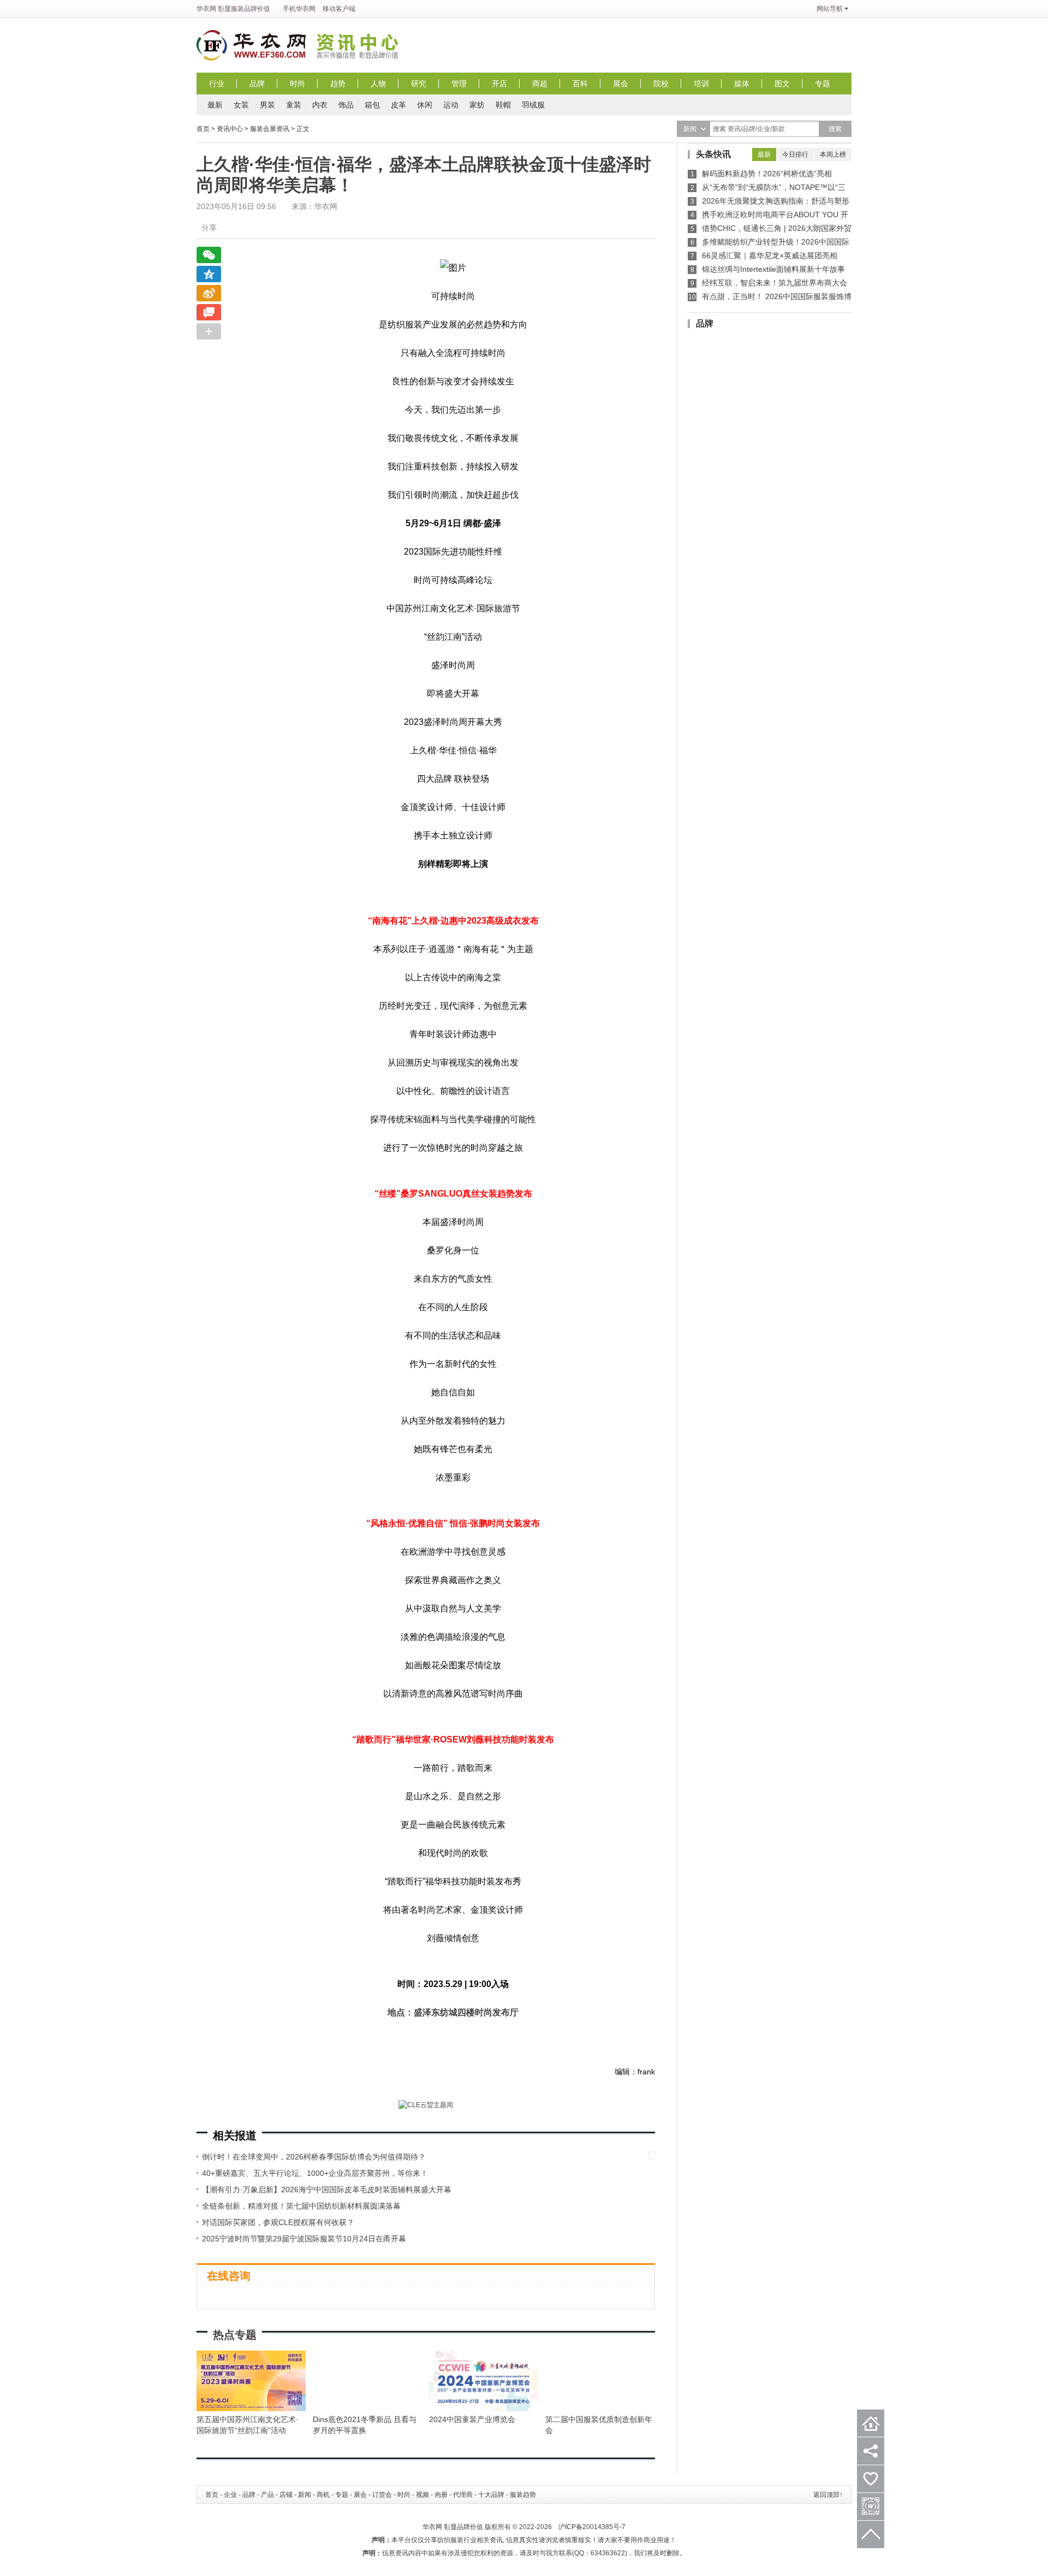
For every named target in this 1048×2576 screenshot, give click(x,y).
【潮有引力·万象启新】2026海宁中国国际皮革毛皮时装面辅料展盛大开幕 (327, 2190)
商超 (540, 84)
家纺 (477, 105)
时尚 (297, 84)
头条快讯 (713, 154)
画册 (441, 2495)
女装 (241, 105)
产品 (267, 2495)
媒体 (742, 84)
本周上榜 (833, 154)
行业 (217, 84)
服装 (237, 9)
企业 (230, 2495)
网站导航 (830, 9)
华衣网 (206, 9)
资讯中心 (360, 45)
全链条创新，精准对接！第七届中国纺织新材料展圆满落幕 (301, 2206)
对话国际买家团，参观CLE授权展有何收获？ (278, 2222)
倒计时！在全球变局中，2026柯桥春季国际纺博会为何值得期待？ (314, 2157)
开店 (499, 84)
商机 (323, 2495)
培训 (701, 84)
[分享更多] (209, 331)
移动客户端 (339, 9)
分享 (209, 228)
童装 (294, 105)
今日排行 (795, 154)
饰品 (346, 105)
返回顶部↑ (828, 2495)
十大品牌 (491, 2495)
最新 (215, 105)
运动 (451, 105)
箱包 (372, 105)
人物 (378, 84)
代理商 (463, 2495)
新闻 (305, 2495)
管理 (459, 84)
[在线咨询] (209, 312)
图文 (782, 84)
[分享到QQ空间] (209, 274)
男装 (267, 105)
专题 (823, 84)
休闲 (425, 105)
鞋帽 (503, 105)
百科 (580, 84)
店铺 (286, 2495)
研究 (419, 84)
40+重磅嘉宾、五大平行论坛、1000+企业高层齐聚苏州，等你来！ (315, 2173)
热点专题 (235, 2335)
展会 (621, 84)
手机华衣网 (299, 9)
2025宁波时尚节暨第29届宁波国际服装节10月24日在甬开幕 (304, 2239)
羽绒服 (533, 105)
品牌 (257, 84)
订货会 (382, 2495)
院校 (661, 84)
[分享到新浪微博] (209, 293)
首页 (203, 129)
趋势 (338, 84)
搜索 (835, 129)
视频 (422, 2495)
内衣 (320, 105)
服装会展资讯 (270, 129)
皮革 (398, 105)
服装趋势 (523, 2495)
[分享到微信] (209, 255)
